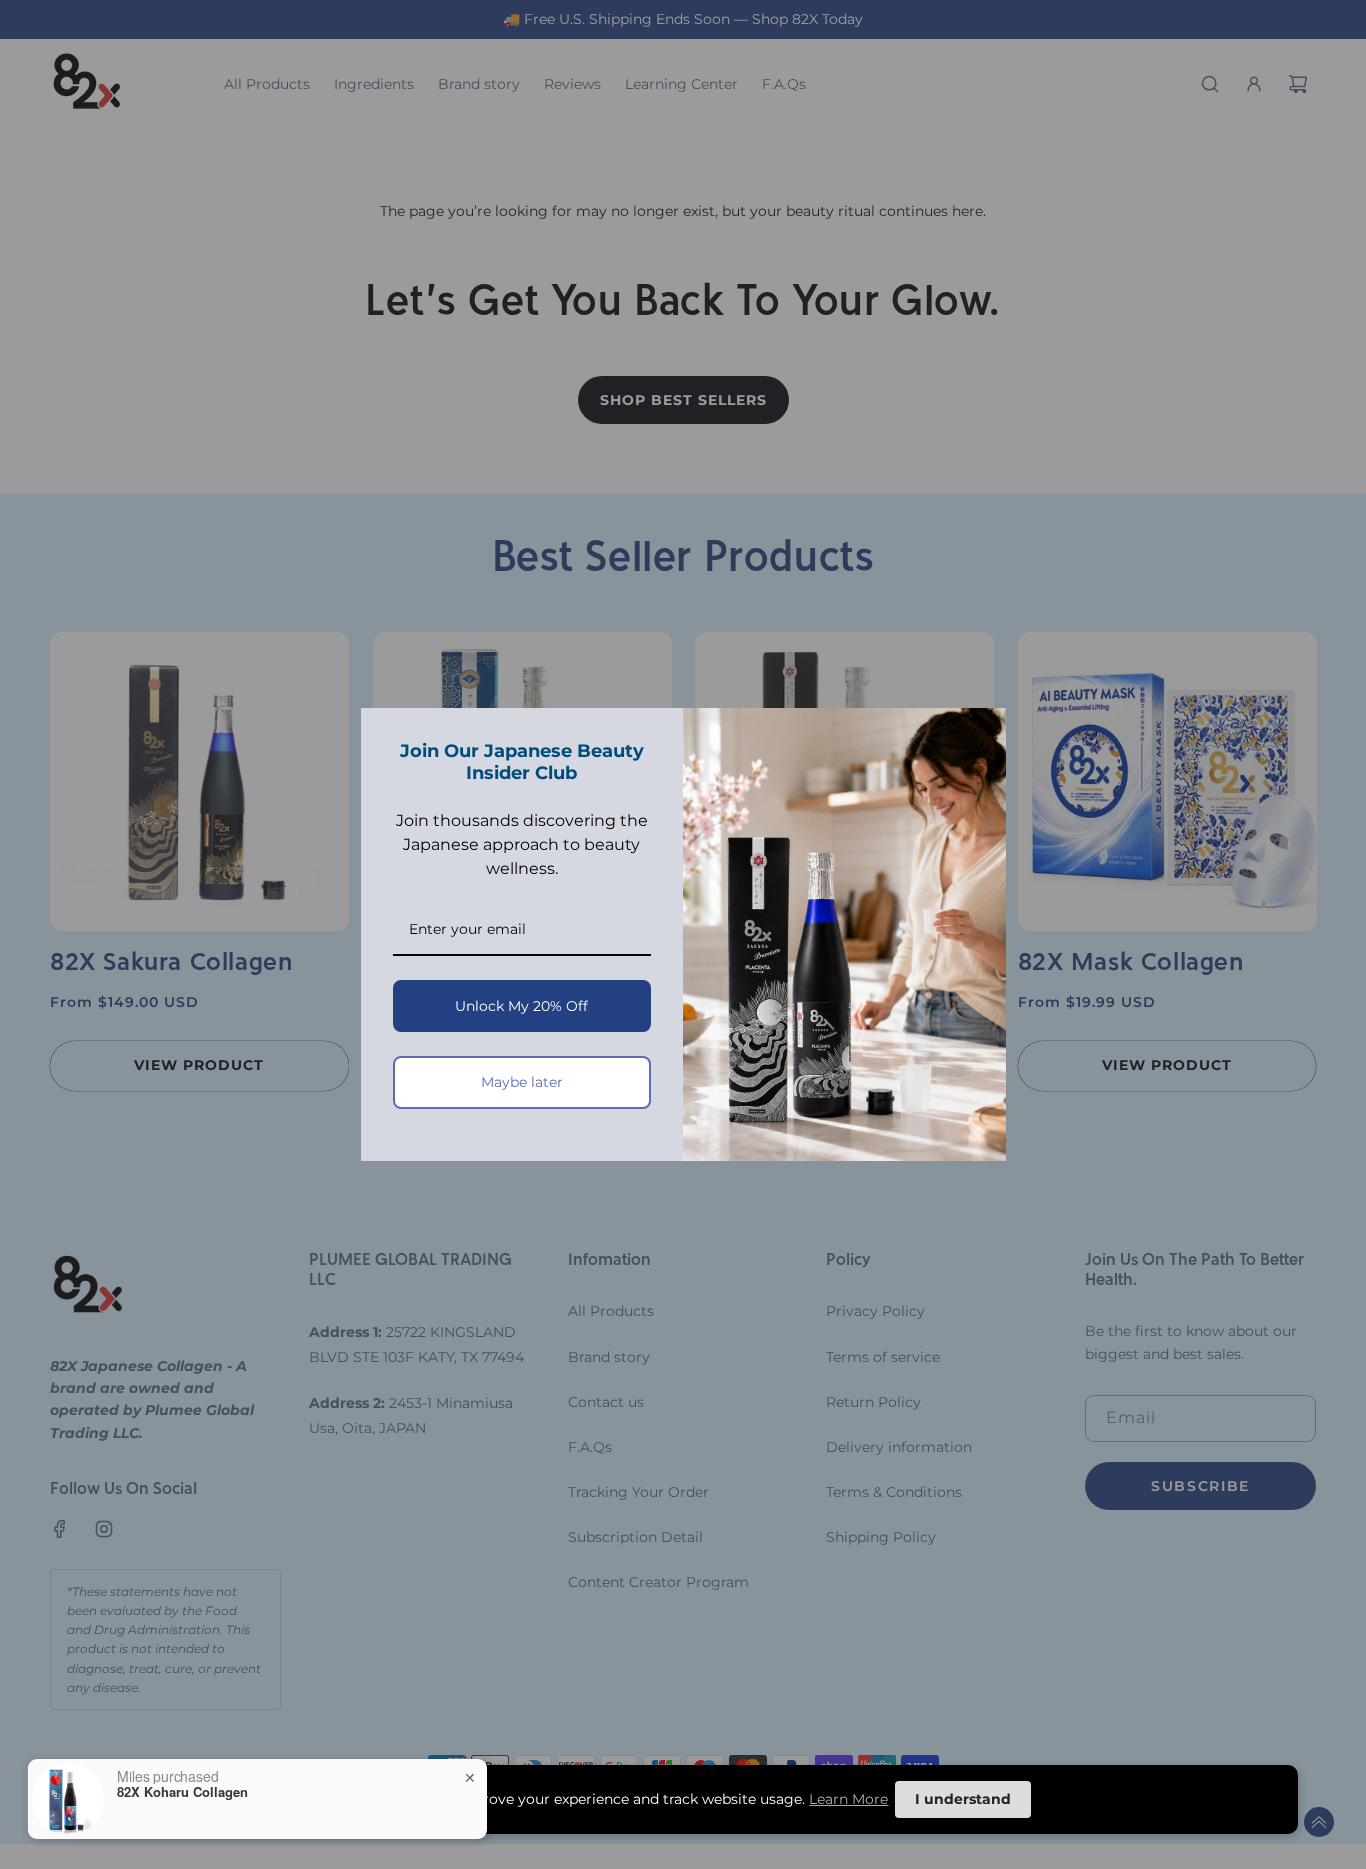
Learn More (848, 1799)
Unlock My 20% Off (521, 1006)
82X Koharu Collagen (182, 1792)
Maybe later (522, 1082)
